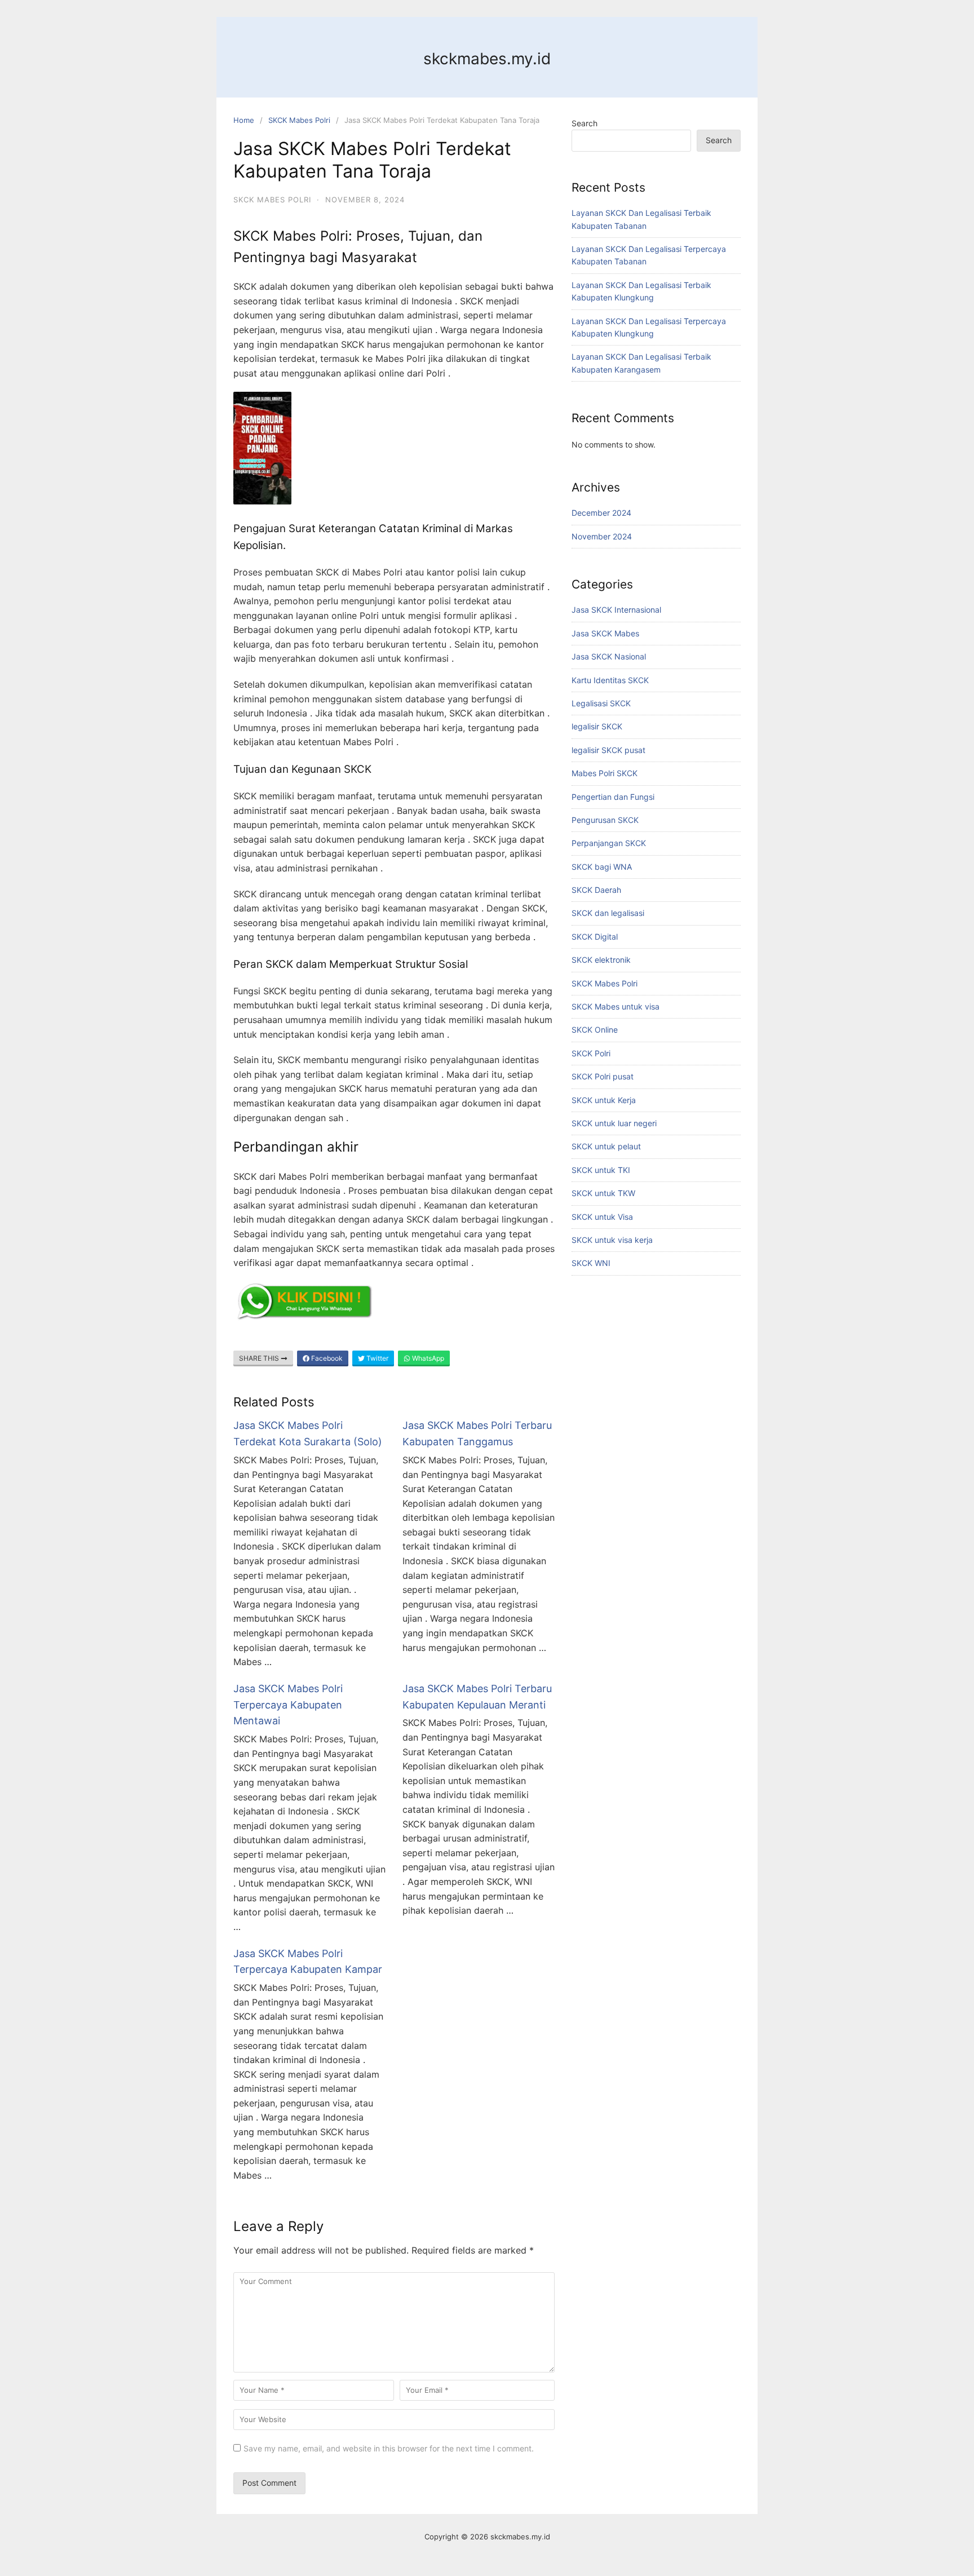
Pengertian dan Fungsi (613, 797)
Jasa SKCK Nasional (609, 656)
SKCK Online (595, 1030)
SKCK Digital (595, 937)
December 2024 (601, 513)
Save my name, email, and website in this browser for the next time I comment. (389, 2448)
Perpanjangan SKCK (609, 843)
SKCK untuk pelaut (606, 1146)
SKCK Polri (591, 1053)
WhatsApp (427, 1358)
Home (244, 120)
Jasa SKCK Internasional (616, 610)
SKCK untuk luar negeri (614, 1123)
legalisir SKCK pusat (608, 750)
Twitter (377, 1358)
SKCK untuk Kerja (604, 1100)
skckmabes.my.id (487, 59)
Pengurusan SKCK (605, 820)
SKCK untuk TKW (603, 1193)
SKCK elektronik (601, 960)
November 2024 (602, 536)
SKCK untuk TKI (601, 1170)
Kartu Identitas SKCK (610, 680)
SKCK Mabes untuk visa (616, 1006)
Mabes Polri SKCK (605, 773)
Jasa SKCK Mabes (605, 633)
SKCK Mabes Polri (299, 120)
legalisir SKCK (597, 726)
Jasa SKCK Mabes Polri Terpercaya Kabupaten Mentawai (288, 1705)
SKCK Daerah (596, 890)
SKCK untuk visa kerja (612, 1240)
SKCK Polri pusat (603, 1076)
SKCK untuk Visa (602, 1217)
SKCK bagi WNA (602, 867)
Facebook (326, 1358)
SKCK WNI (591, 1263)
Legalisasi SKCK (601, 703)
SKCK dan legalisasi (608, 913)
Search (585, 123)
